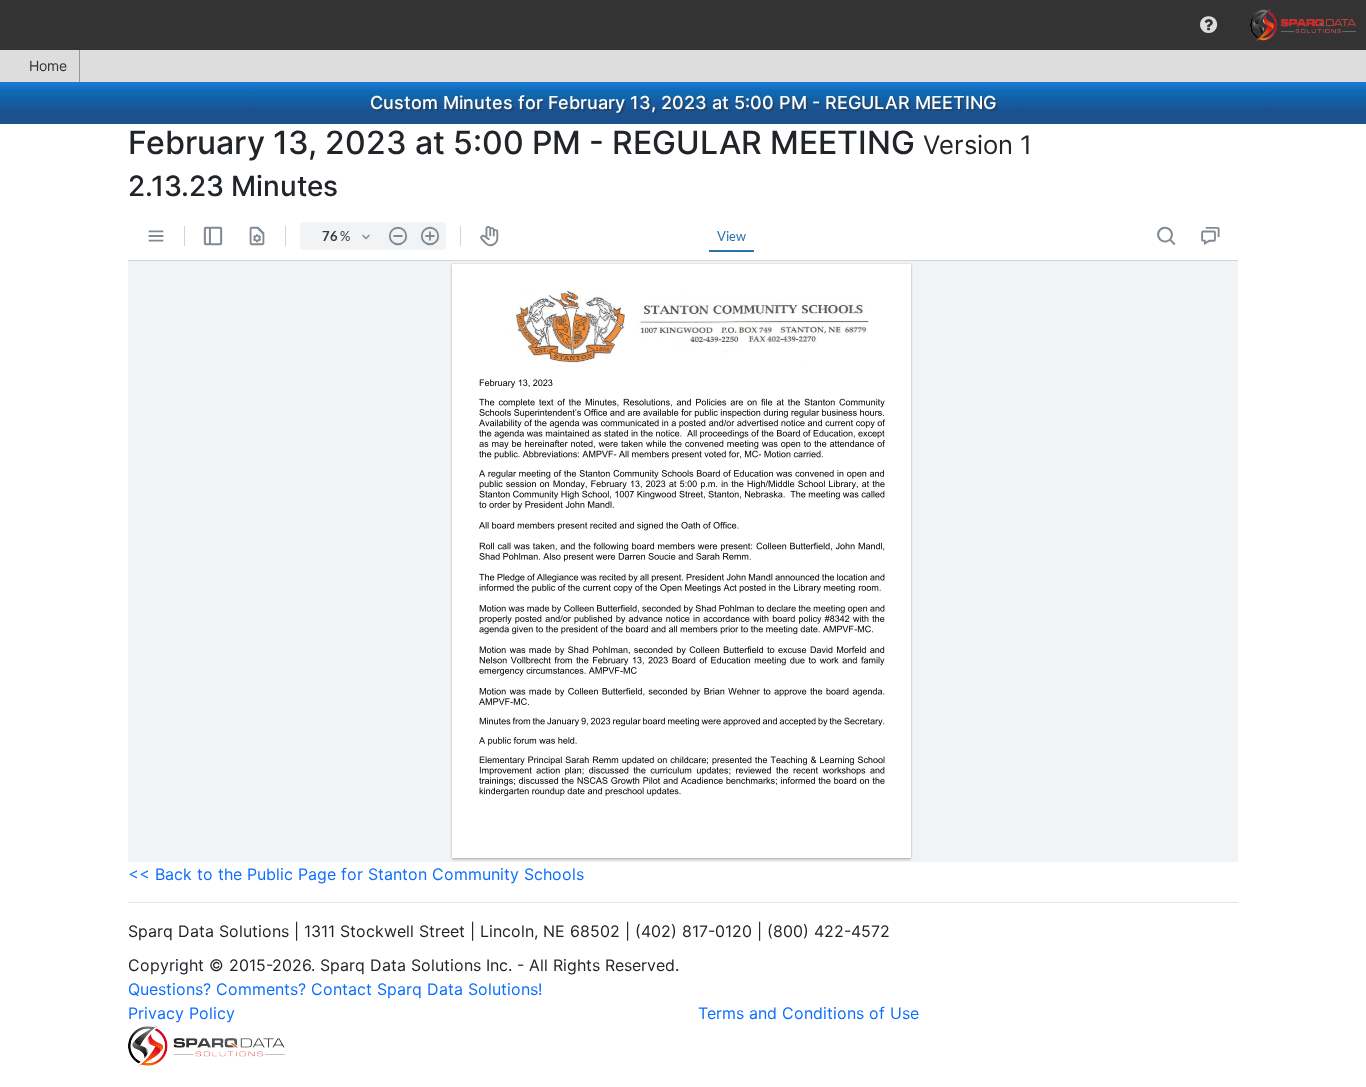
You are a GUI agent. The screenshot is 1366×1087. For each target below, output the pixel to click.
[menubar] (683, 25)
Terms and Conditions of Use (808, 1013)
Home (48, 65)
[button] (1208, 25)
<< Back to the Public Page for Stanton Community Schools (356, 874)
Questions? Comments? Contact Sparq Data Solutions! (335, 989)
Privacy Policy (181, 1013)
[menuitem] (1208, 25)
